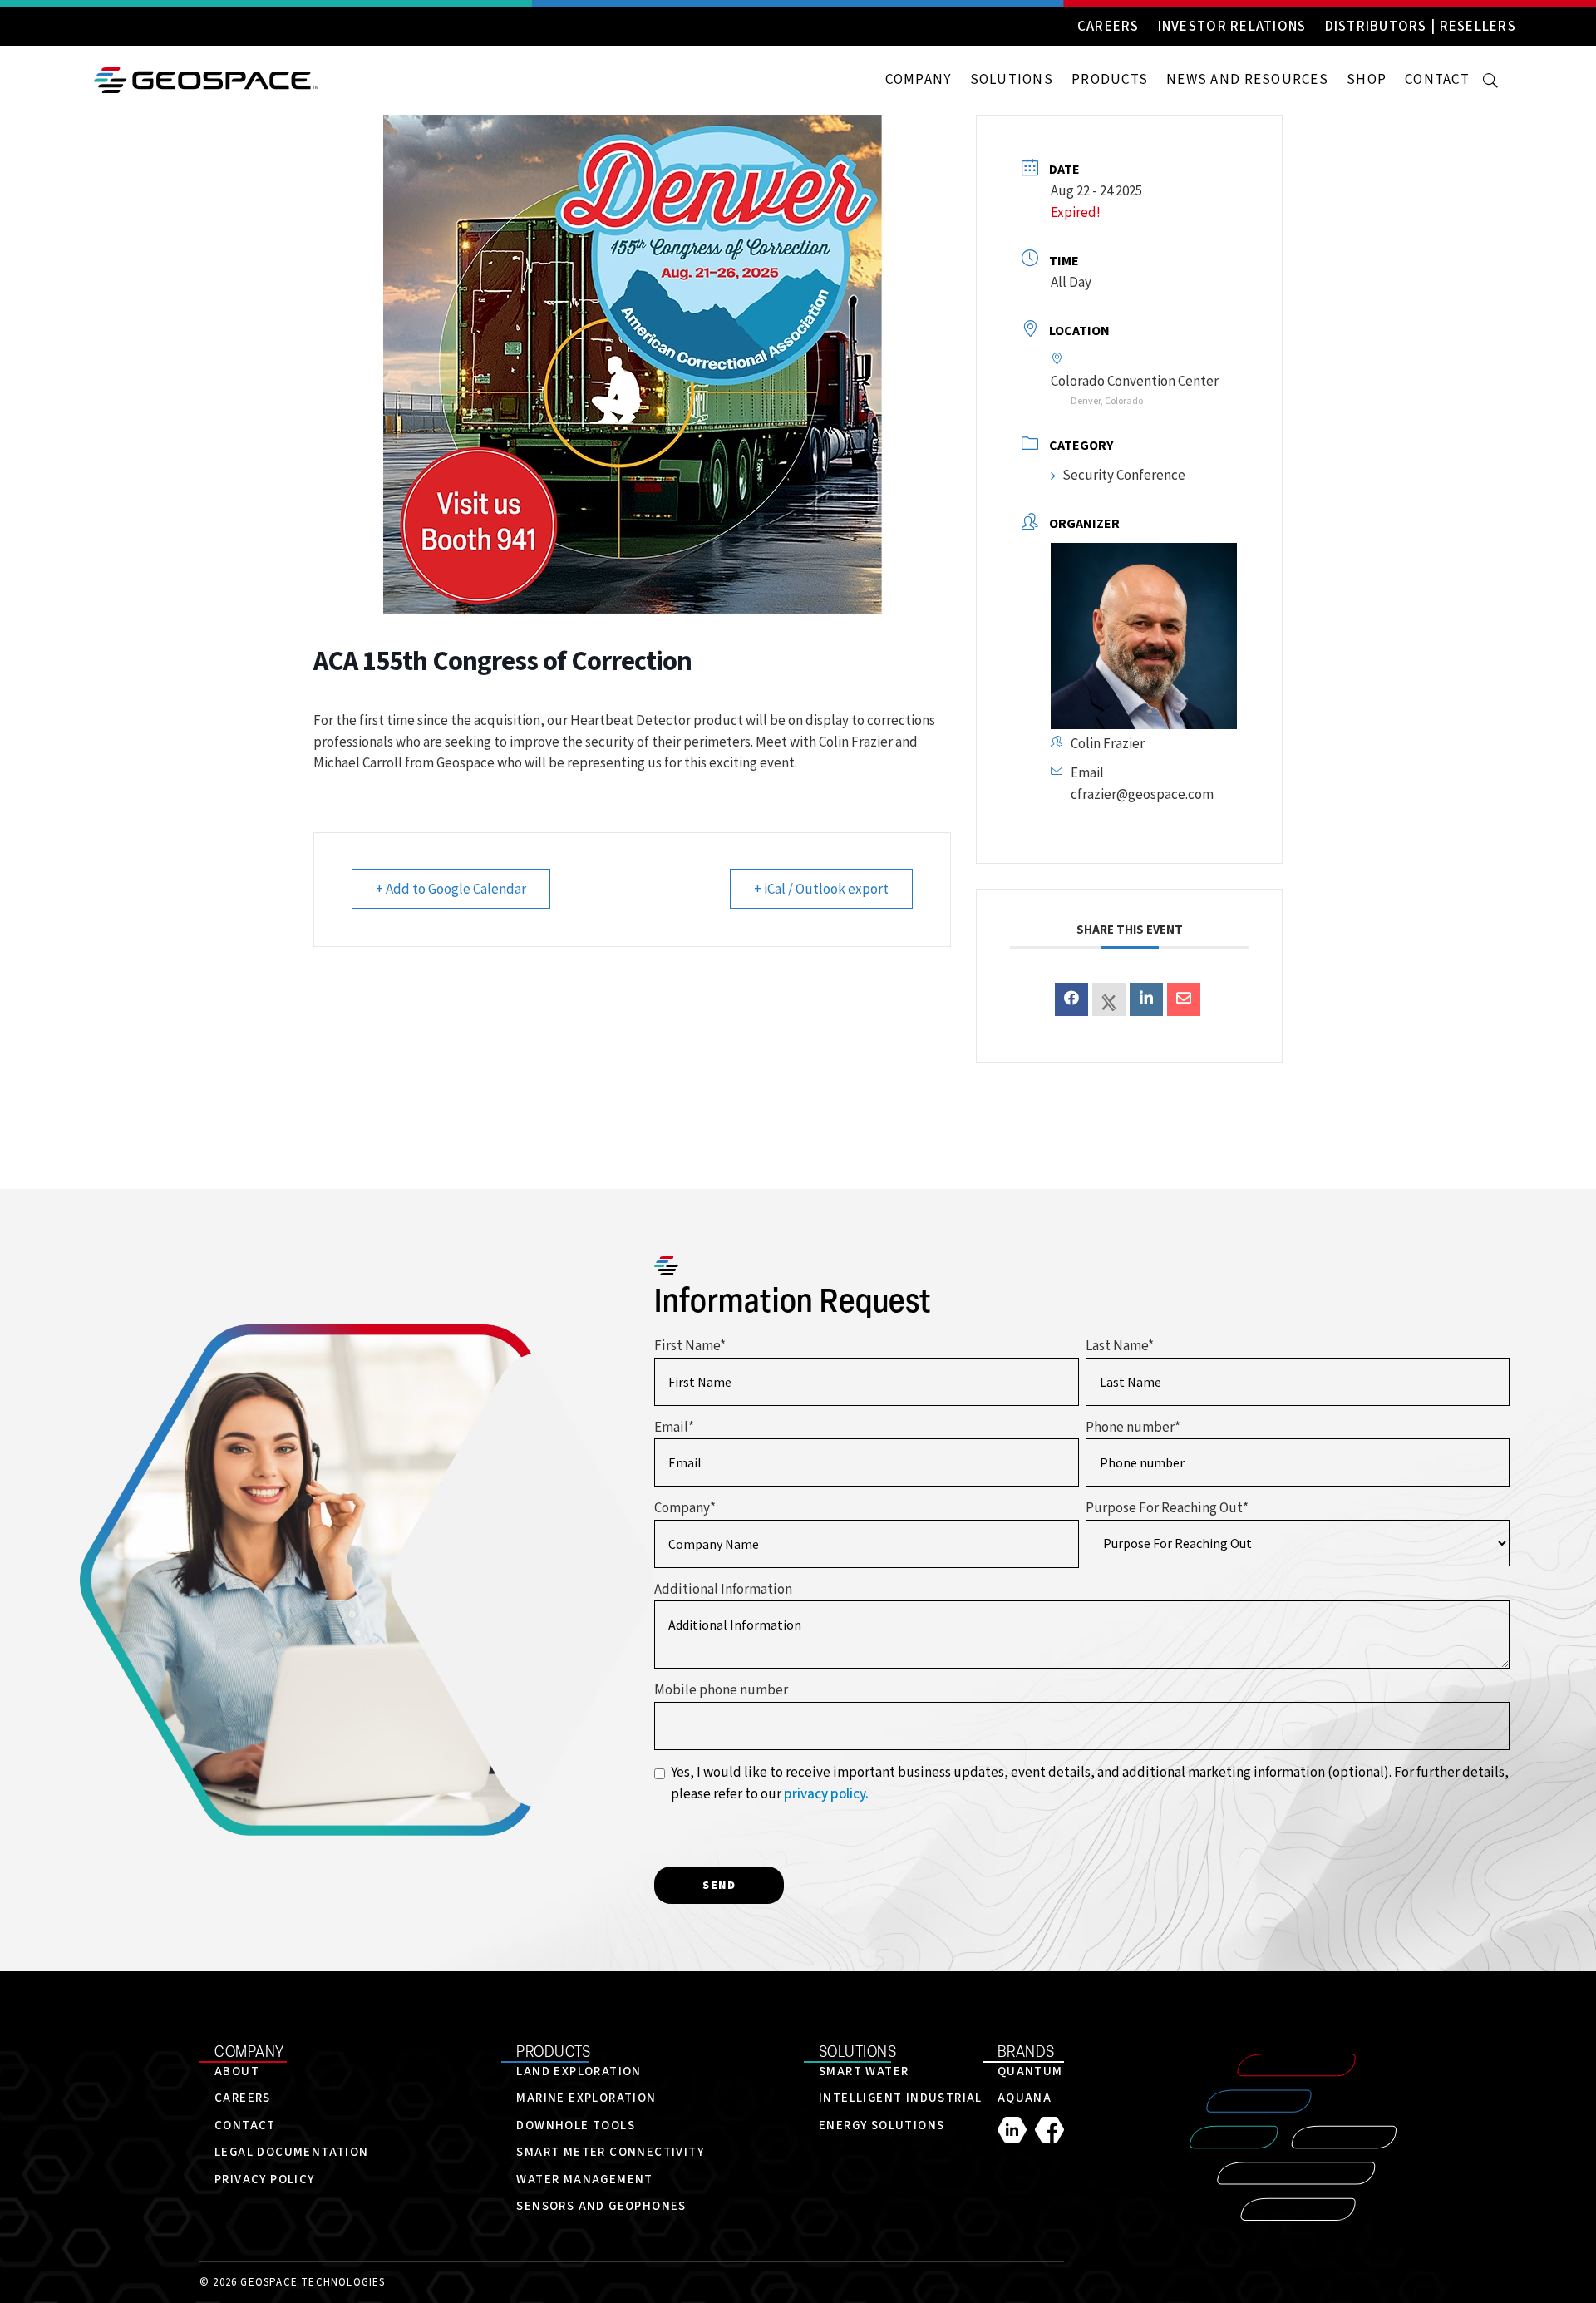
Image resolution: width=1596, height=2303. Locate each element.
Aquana (1025, 2098)
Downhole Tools (576, 2125)
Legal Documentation (292, 2152)
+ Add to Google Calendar (451, 889)
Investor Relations (1232, 27)
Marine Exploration (586, 2098)
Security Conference (1124, 475)
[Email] (1184, 999)
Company (919, 80)
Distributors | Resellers (1421, 27)
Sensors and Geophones (601, 2206)
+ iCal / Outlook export (821, 889)
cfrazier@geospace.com (1142, 794)
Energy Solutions (882, 2125)
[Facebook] (1049, 2130)
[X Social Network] (1109, 999)
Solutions (1012, 80)
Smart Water (864, 2071)
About (237, 2071)
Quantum (1030, 2071)
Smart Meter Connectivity (610, 2152)
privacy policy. (826, 1794)
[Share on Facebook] (1071, 999)
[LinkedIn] (1016, 2130)
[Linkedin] (1146, 999)
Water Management (584, 2180)
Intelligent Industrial (901, 2098)
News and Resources (1247, 80)
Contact (1437, 80)
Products (1110, 80)
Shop (1367, 80)
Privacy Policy (265, 2180)
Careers (1108, 27)
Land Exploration (579, 2071)
